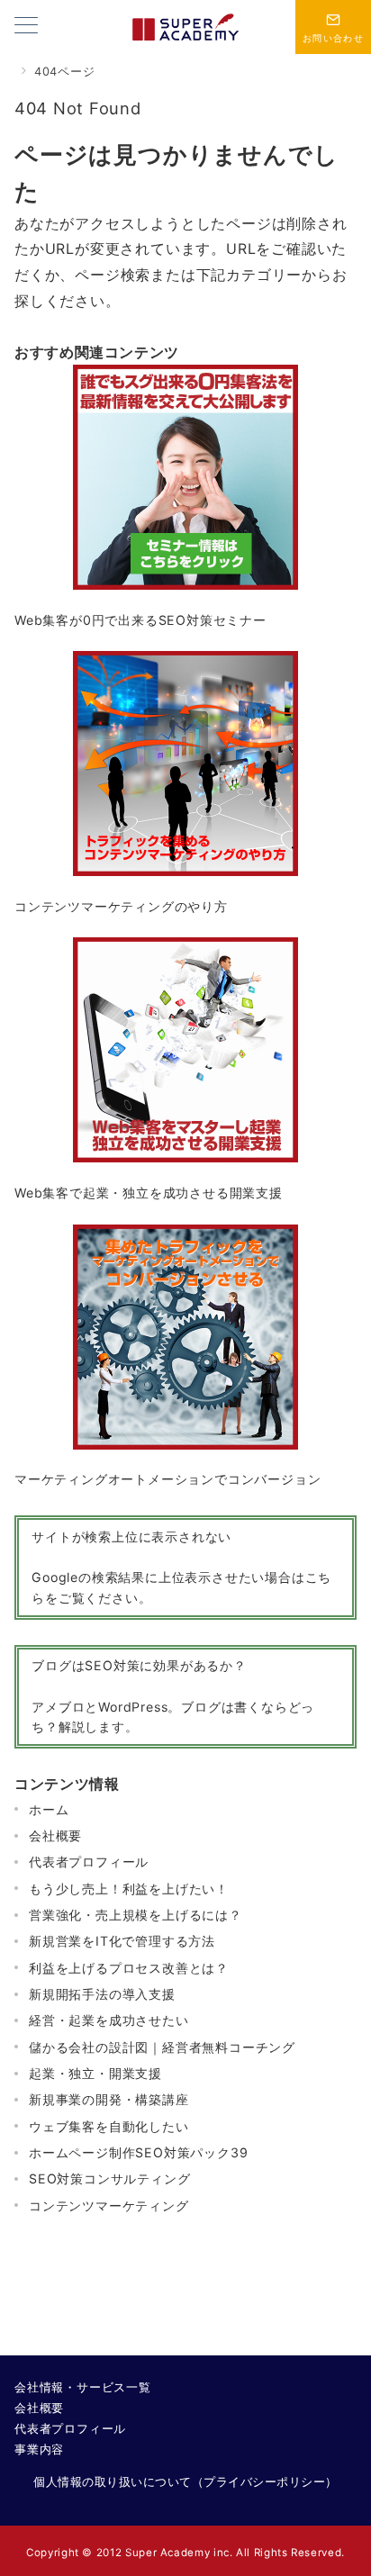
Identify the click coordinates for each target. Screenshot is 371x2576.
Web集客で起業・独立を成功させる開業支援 (149, 1193)
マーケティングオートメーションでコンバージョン (167, 1479)
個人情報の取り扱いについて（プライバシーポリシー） (185, 2482)
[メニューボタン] (26, 27)
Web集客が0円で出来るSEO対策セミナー (140, 620)
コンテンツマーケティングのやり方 (121, 906)
